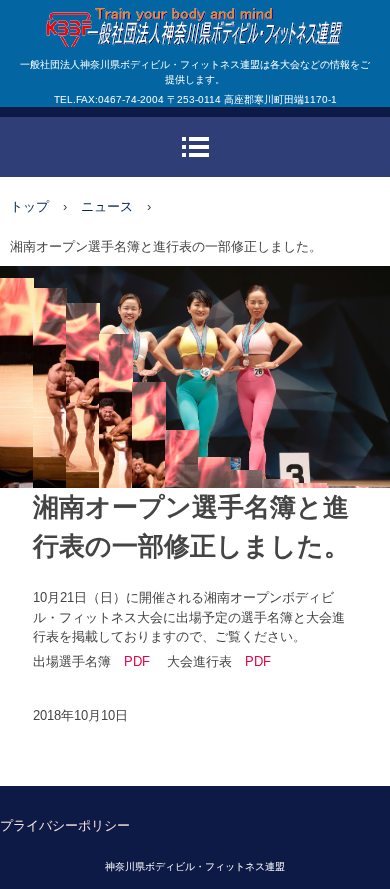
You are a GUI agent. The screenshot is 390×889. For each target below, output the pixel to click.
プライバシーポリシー (65, 825)
